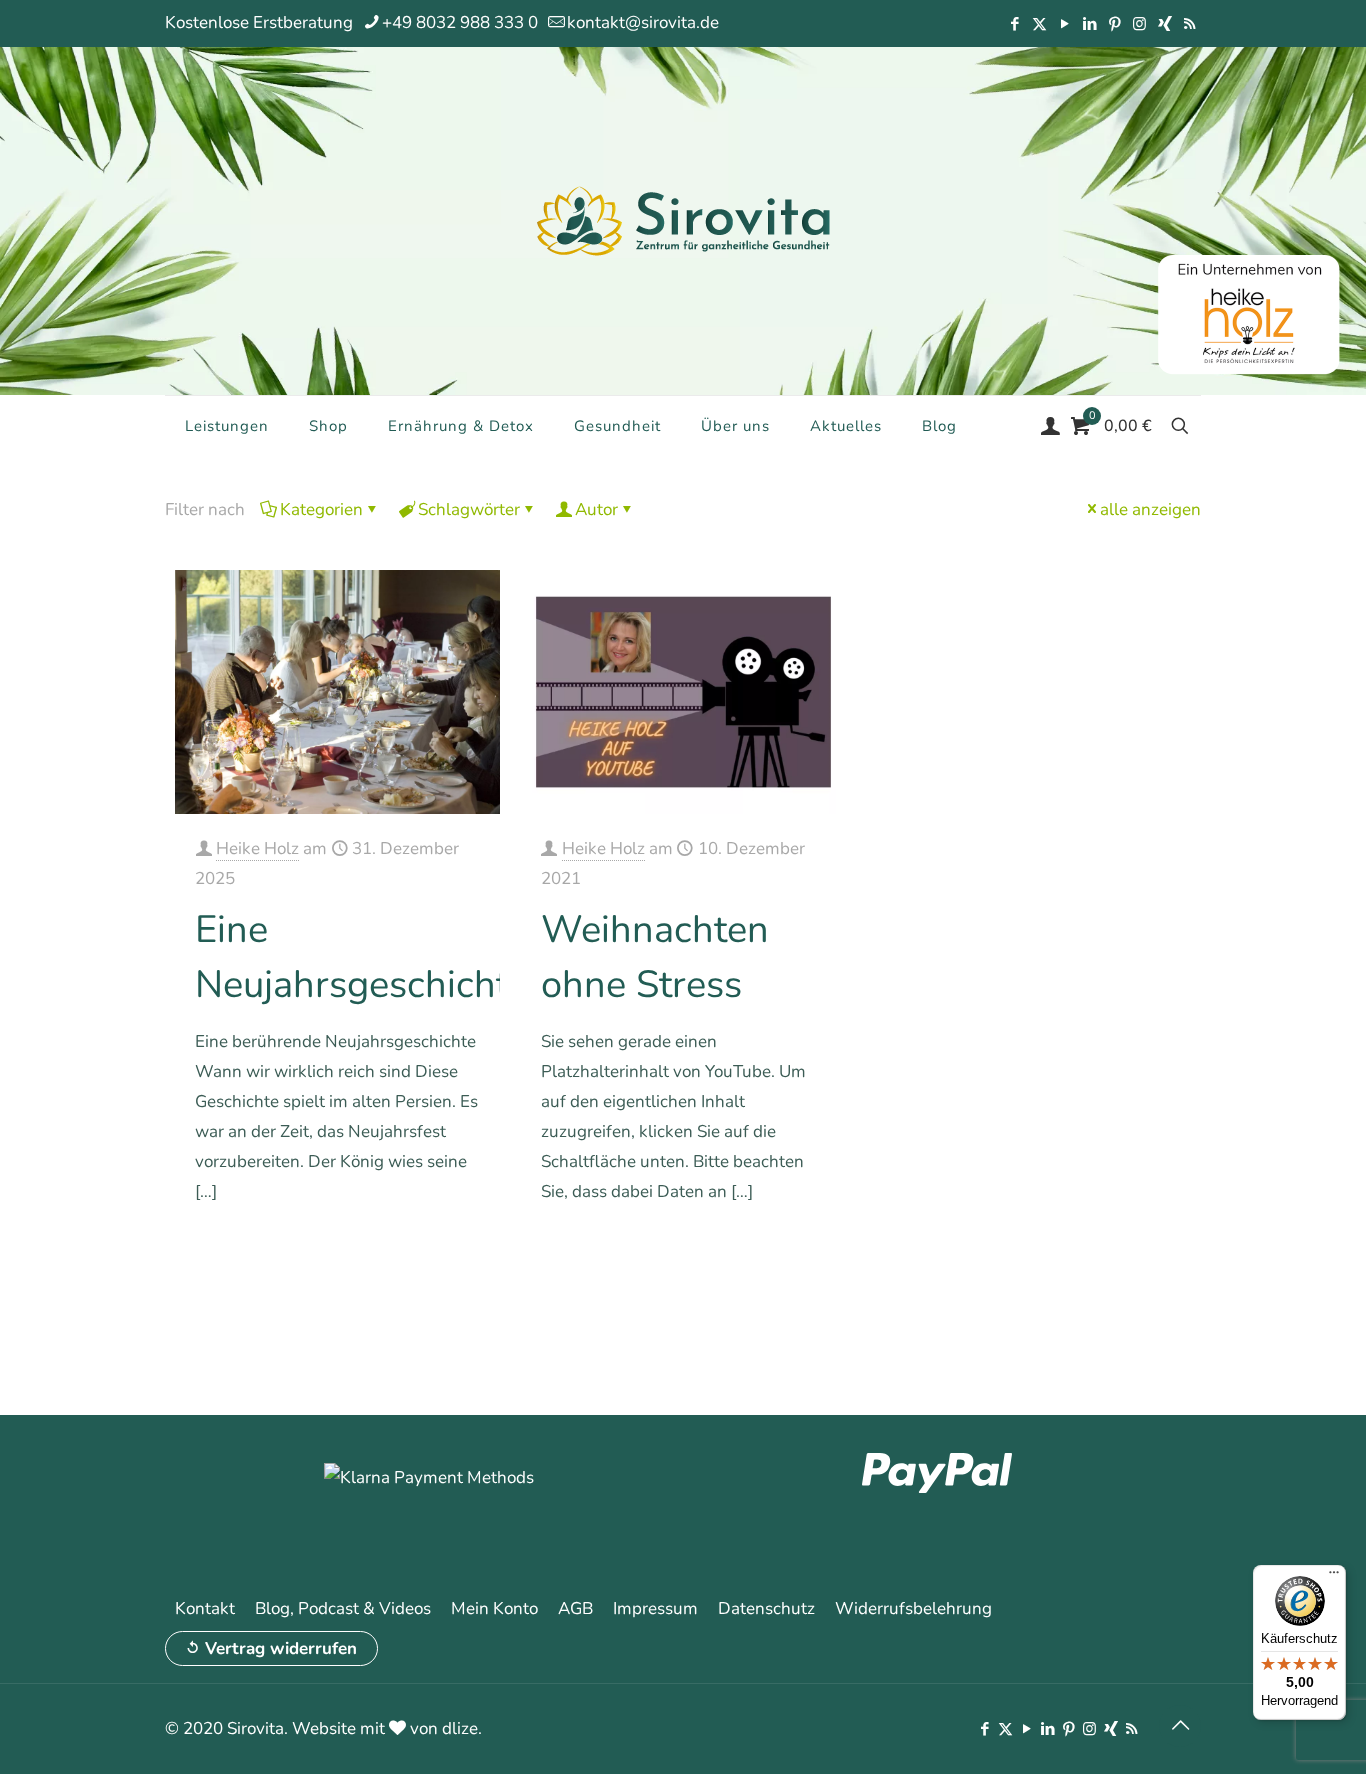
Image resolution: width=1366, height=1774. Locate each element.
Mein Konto (494, 1608)
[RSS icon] (1189, 24)
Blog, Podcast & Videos (343, 1608)
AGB (575, 1608)
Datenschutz (766, 1608)
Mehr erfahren (430, 1248)
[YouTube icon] (1064, 24)
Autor (596, 509)
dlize (460, 1728)
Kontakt (205, 1608)
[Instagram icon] (1139, 24)
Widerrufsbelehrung (913, 1608)
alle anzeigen (1150, 509)
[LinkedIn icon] (1089, 24)
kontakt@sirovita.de (643, 22)
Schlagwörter (469, 509)
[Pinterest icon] (1114, 24)
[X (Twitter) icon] (1039, 24)
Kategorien (321, 509)
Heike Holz (257, 848)
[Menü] (1334, 1577)
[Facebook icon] (1014, 24)
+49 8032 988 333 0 (460, 22)
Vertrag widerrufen (281, 1648)
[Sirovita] (683, 220)
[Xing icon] (1164, 24)
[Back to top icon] (1180, 1726)
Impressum (655, 1608)
